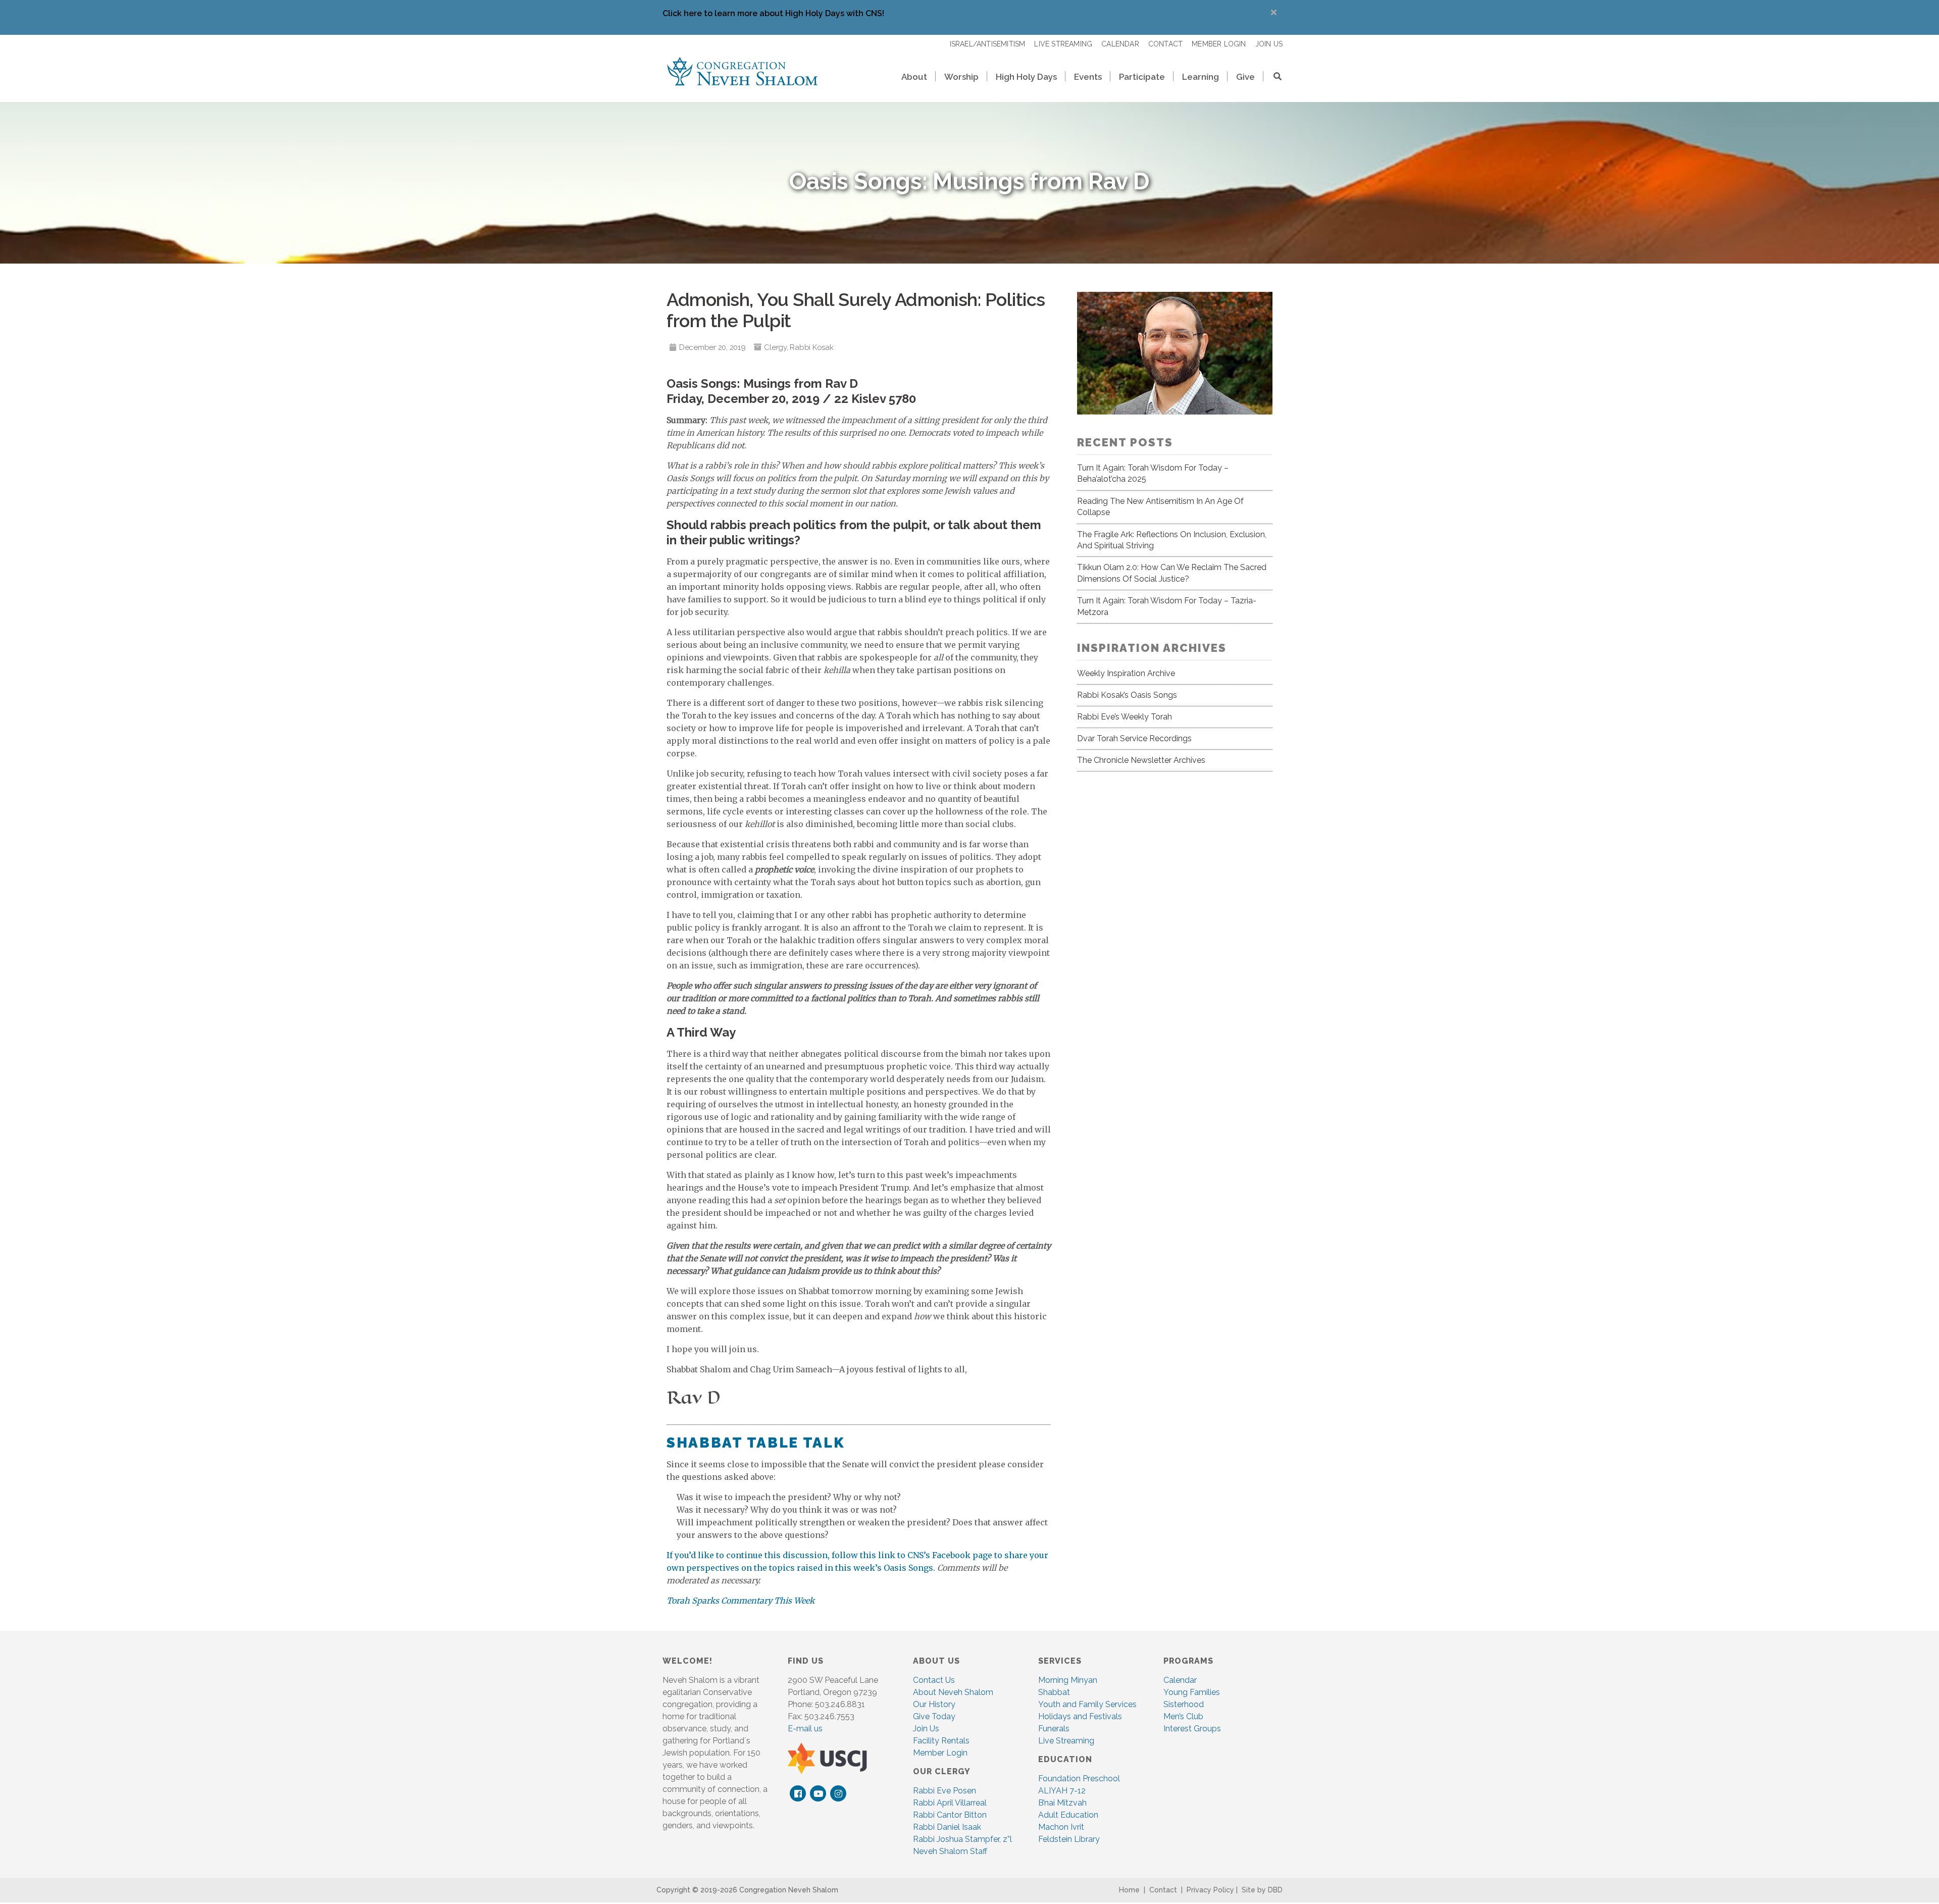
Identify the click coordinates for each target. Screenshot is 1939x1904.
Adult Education (1068, 1815)
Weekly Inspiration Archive (1126, 673)
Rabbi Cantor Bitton (950, 1815)
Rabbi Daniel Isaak (947, 1827)
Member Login (940, 1753)
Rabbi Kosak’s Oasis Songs (1127, 695)
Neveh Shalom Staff (950, 1851)
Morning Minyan (1068, 1680)
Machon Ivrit (1061, 1827)
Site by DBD (1262, 1890)
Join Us (926, 1729)
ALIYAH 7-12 (1062, 1791)
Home (1129, 1890)
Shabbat (1054, 1692)
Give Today (934, 1716)
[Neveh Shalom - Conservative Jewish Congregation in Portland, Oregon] (742, 71)
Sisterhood (1184, 1704)
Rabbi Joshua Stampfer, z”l (962, 1839)
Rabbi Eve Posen (945, 1791)
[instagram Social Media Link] (838, 1794)
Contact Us (934, 1680)
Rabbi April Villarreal (950, 1803)
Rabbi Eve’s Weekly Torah (1125, 717)
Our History (934, 1704)
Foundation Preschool (1079, 1779)
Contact (1163, 1890)
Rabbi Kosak (811, 347)
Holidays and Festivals (1080, 1716)
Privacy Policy (1210, 1890)
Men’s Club (1183, 1716)
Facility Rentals (941, 1741)
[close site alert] (1274, 12)
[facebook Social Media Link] (798, 1794)
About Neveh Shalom (953, 1692)
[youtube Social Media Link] (818, 1794)
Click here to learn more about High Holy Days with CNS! (773, 13)
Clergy (775, 347)
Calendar (1180, 1680)
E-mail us (805, 1729)
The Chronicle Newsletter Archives (1141, 760)
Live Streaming (1066, 1741)
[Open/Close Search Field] (1273, 78)
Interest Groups (1192, 1729)
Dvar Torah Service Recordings (1134, 738)
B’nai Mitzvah (1062, 1803)
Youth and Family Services (1087, 1704)
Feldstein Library (1069, 1839)
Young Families (1192, 1692)
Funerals (1054, 1729)
